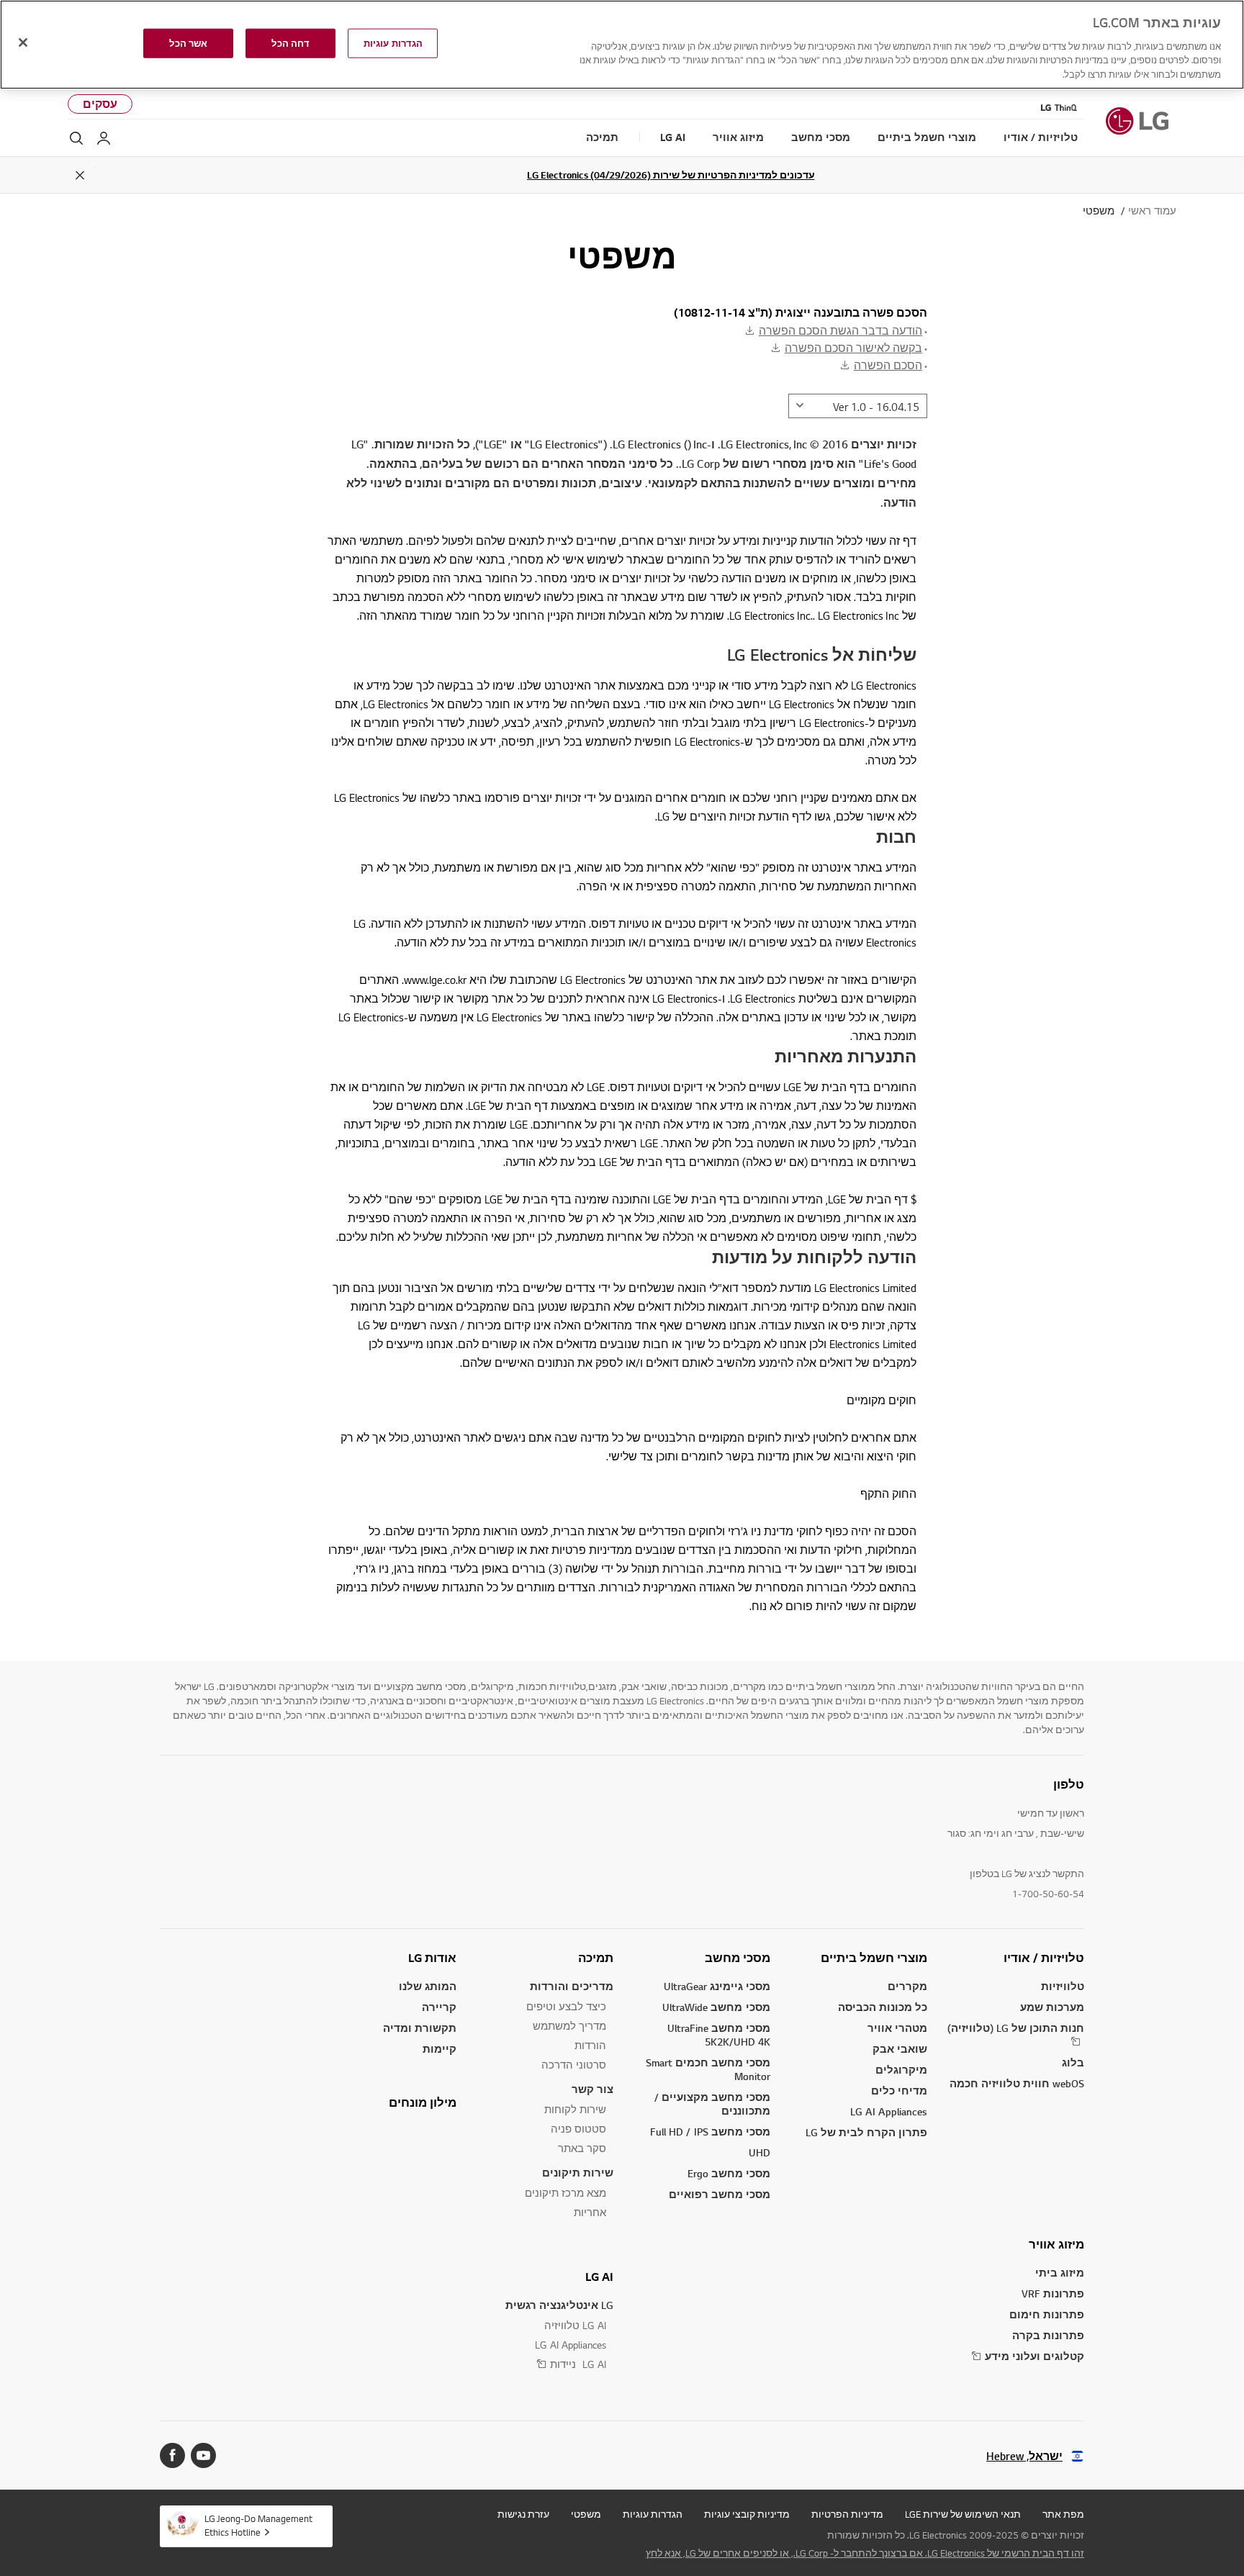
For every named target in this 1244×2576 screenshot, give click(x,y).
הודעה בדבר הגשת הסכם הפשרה (840, 330)
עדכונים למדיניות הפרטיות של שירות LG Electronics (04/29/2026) (671, 175)
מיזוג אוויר (1056, 2244)
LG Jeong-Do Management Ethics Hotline (258, 2525)
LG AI (599, 2277)
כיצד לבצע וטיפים (566, 2006)
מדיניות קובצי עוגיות (747, 2514)
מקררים (907, 1986)
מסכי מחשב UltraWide (716, 2007)
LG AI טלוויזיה (575, 2325)
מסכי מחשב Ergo (729, 2173)
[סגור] (23, 42)
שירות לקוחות (575, 2109)
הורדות (590, 2045)
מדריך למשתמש (569, 2026)
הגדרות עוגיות (653, 2514)
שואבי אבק (900, 2049)
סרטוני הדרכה (574, 2065)
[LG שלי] (104, 138)
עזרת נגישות (523, 2514)
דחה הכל (290, 43)
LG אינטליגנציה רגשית (559, 2305)
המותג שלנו (428, 1986)
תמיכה (596, 1958)
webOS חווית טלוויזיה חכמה (1017, 2083)
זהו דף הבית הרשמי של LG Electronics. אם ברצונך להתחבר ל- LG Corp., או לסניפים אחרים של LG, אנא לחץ (865, 2553)
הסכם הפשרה (888, 365)
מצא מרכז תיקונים (565, 2193)
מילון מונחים (423, 2102)
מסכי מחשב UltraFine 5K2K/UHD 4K (719, 2035)
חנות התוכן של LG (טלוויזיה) (1016, 2028)
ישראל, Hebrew (1024, 2456)
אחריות (590, 2212)
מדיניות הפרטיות (847, 2514)
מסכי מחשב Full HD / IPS (710, 2132)
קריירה (439, 2007)
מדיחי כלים (899, 2091)
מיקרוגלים (901, 2070)
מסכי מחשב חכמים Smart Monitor (708, 2069)
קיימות (440, 2049)
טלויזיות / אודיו (1044, 1958)
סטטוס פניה (578, 2129)
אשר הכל (188, 43)
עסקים (100, 104)
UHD (760, 2152)
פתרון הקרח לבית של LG (866, 2132)
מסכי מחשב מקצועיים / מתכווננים (712, 2104)
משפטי (586, 2514)
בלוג (1073, 2062)
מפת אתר (1063, 2514)
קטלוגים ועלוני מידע (1035, 2356)
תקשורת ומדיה (420, 2028)
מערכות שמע (1052, 2007)
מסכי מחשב (738, 1958)
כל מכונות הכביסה (883, 2007)
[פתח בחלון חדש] (203, 2455)
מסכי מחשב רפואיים (720, 2194)
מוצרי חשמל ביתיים (874, 1958)
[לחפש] (76, 138)
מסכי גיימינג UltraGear (717, 1986)
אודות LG (432, 1958)
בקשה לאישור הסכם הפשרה (853, 348)
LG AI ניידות (578, 2364)
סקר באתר (582, 2148)
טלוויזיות (1063, 1986)
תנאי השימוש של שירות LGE (963, 2514)
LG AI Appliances (889, 2111)
